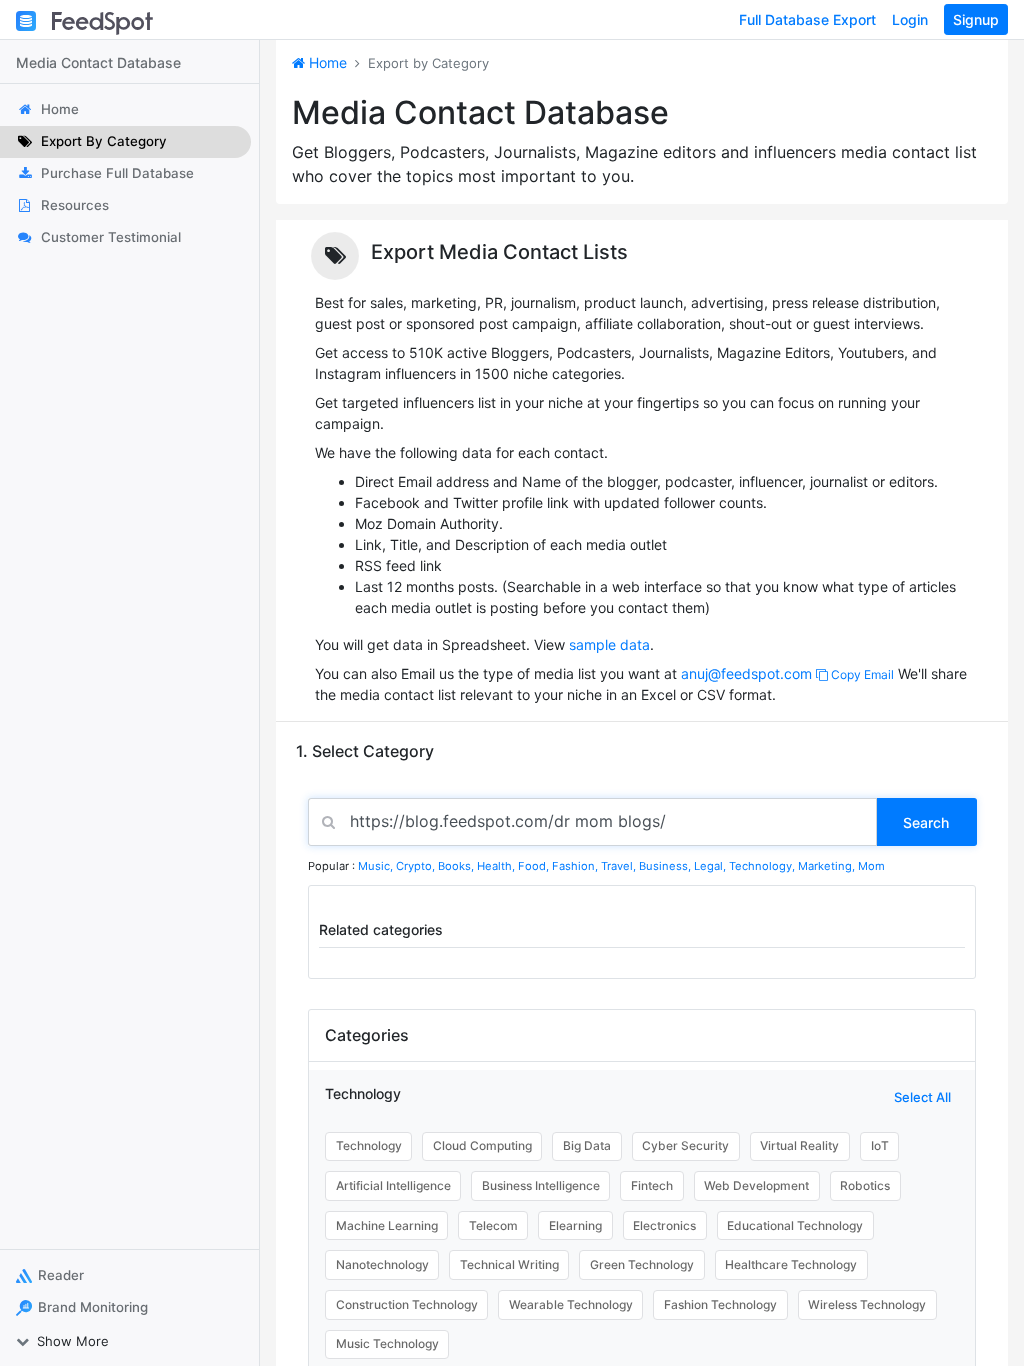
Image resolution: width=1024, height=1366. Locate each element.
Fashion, (576, 866)
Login (910, 19)
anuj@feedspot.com (746, 673)
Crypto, (417, 866)
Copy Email (861, 674)
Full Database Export (807, 19)
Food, (535, 866)
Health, (497, 866)
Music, (377, 866)
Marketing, (828, 866)
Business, (666, 866)
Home (326, 62)
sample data (609, 644)
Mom (871, 866)
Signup (976, 19)
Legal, (711, 866)
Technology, (763, 866)
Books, (457, 866)
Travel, (620, 866)
